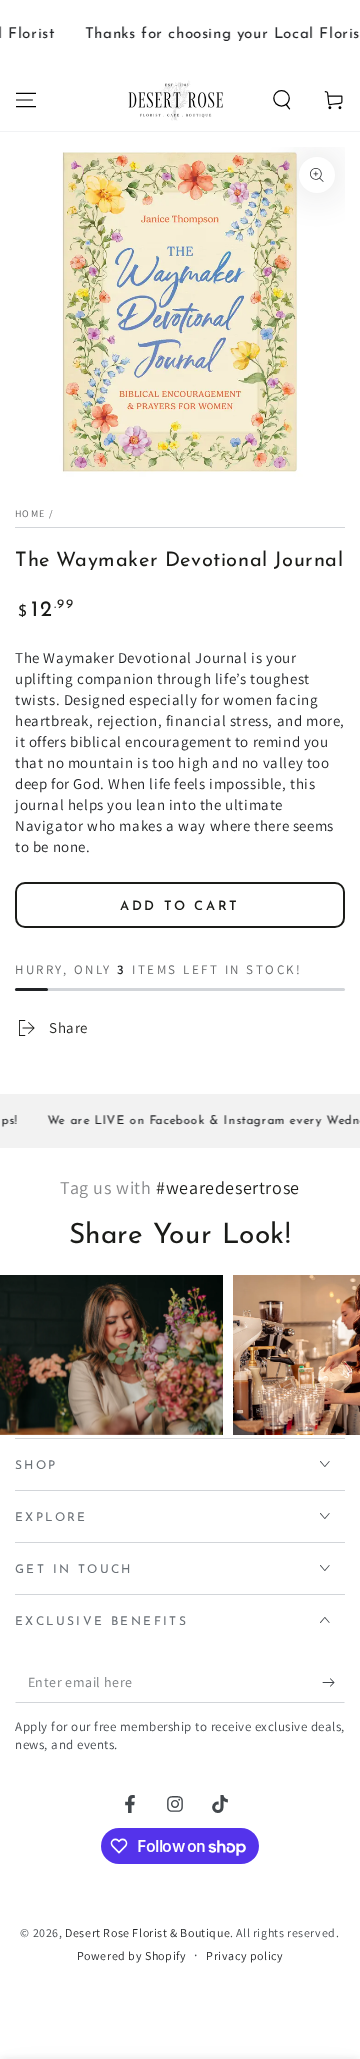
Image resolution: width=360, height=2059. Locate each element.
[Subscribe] (333, 1683)
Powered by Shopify (132, 1955)
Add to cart (180, 906)
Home (30, 513)
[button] (282, 100)
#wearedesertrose (228, 1187)
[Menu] (26, 100)
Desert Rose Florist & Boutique (147, 1932)
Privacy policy (244, 1955)
